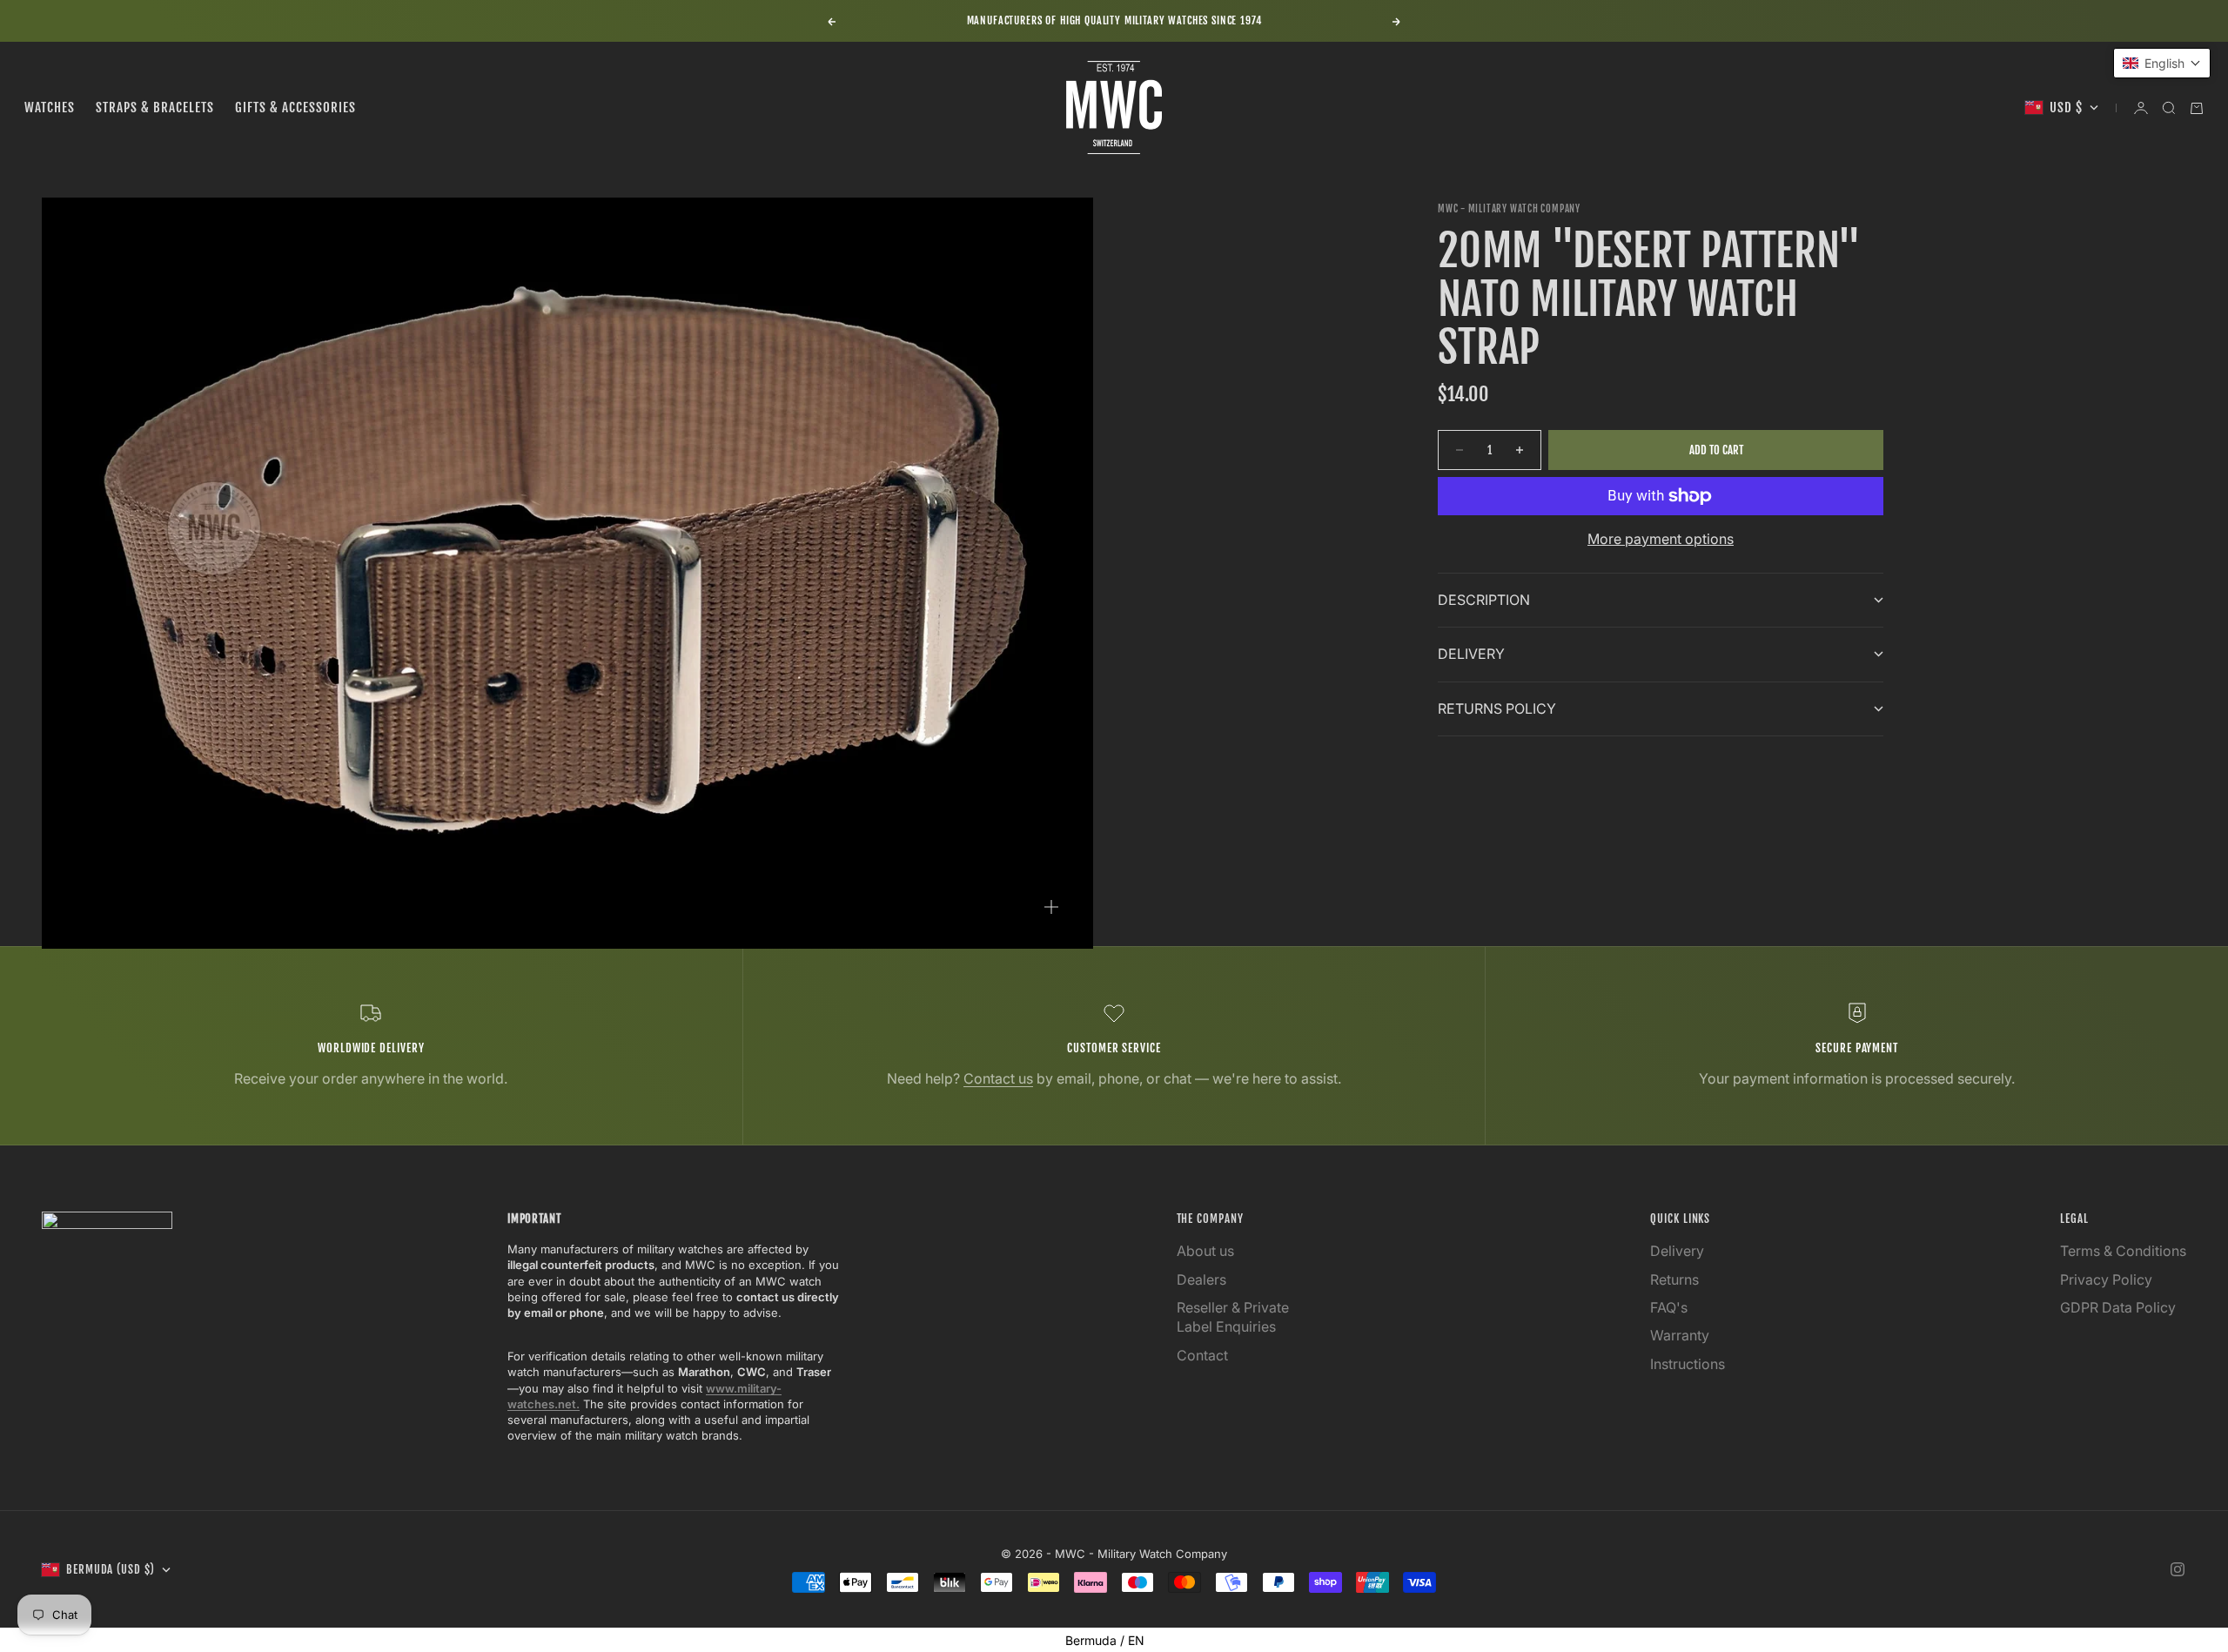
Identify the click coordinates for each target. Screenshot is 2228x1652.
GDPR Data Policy (2118, 1307)
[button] (2162, 63)
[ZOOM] (1051, 907)
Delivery (1677, 1251)
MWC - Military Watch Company (1509, 209)
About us (1205, 1251)
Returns (1674, 1279)
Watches (50, 107)
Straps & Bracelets (155, 107)
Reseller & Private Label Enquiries (1233, 1317)
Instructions (1688, 1364)
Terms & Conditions (2123, 1251)
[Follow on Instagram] (2178, 1569)
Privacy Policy (2106, 1279)
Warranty (1680, 1335)
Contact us (998, 1078)
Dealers (1201, 1279)
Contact (1202, 1355)
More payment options (1661, 539)
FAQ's (1669, 1307)
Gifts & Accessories (295, 107)
